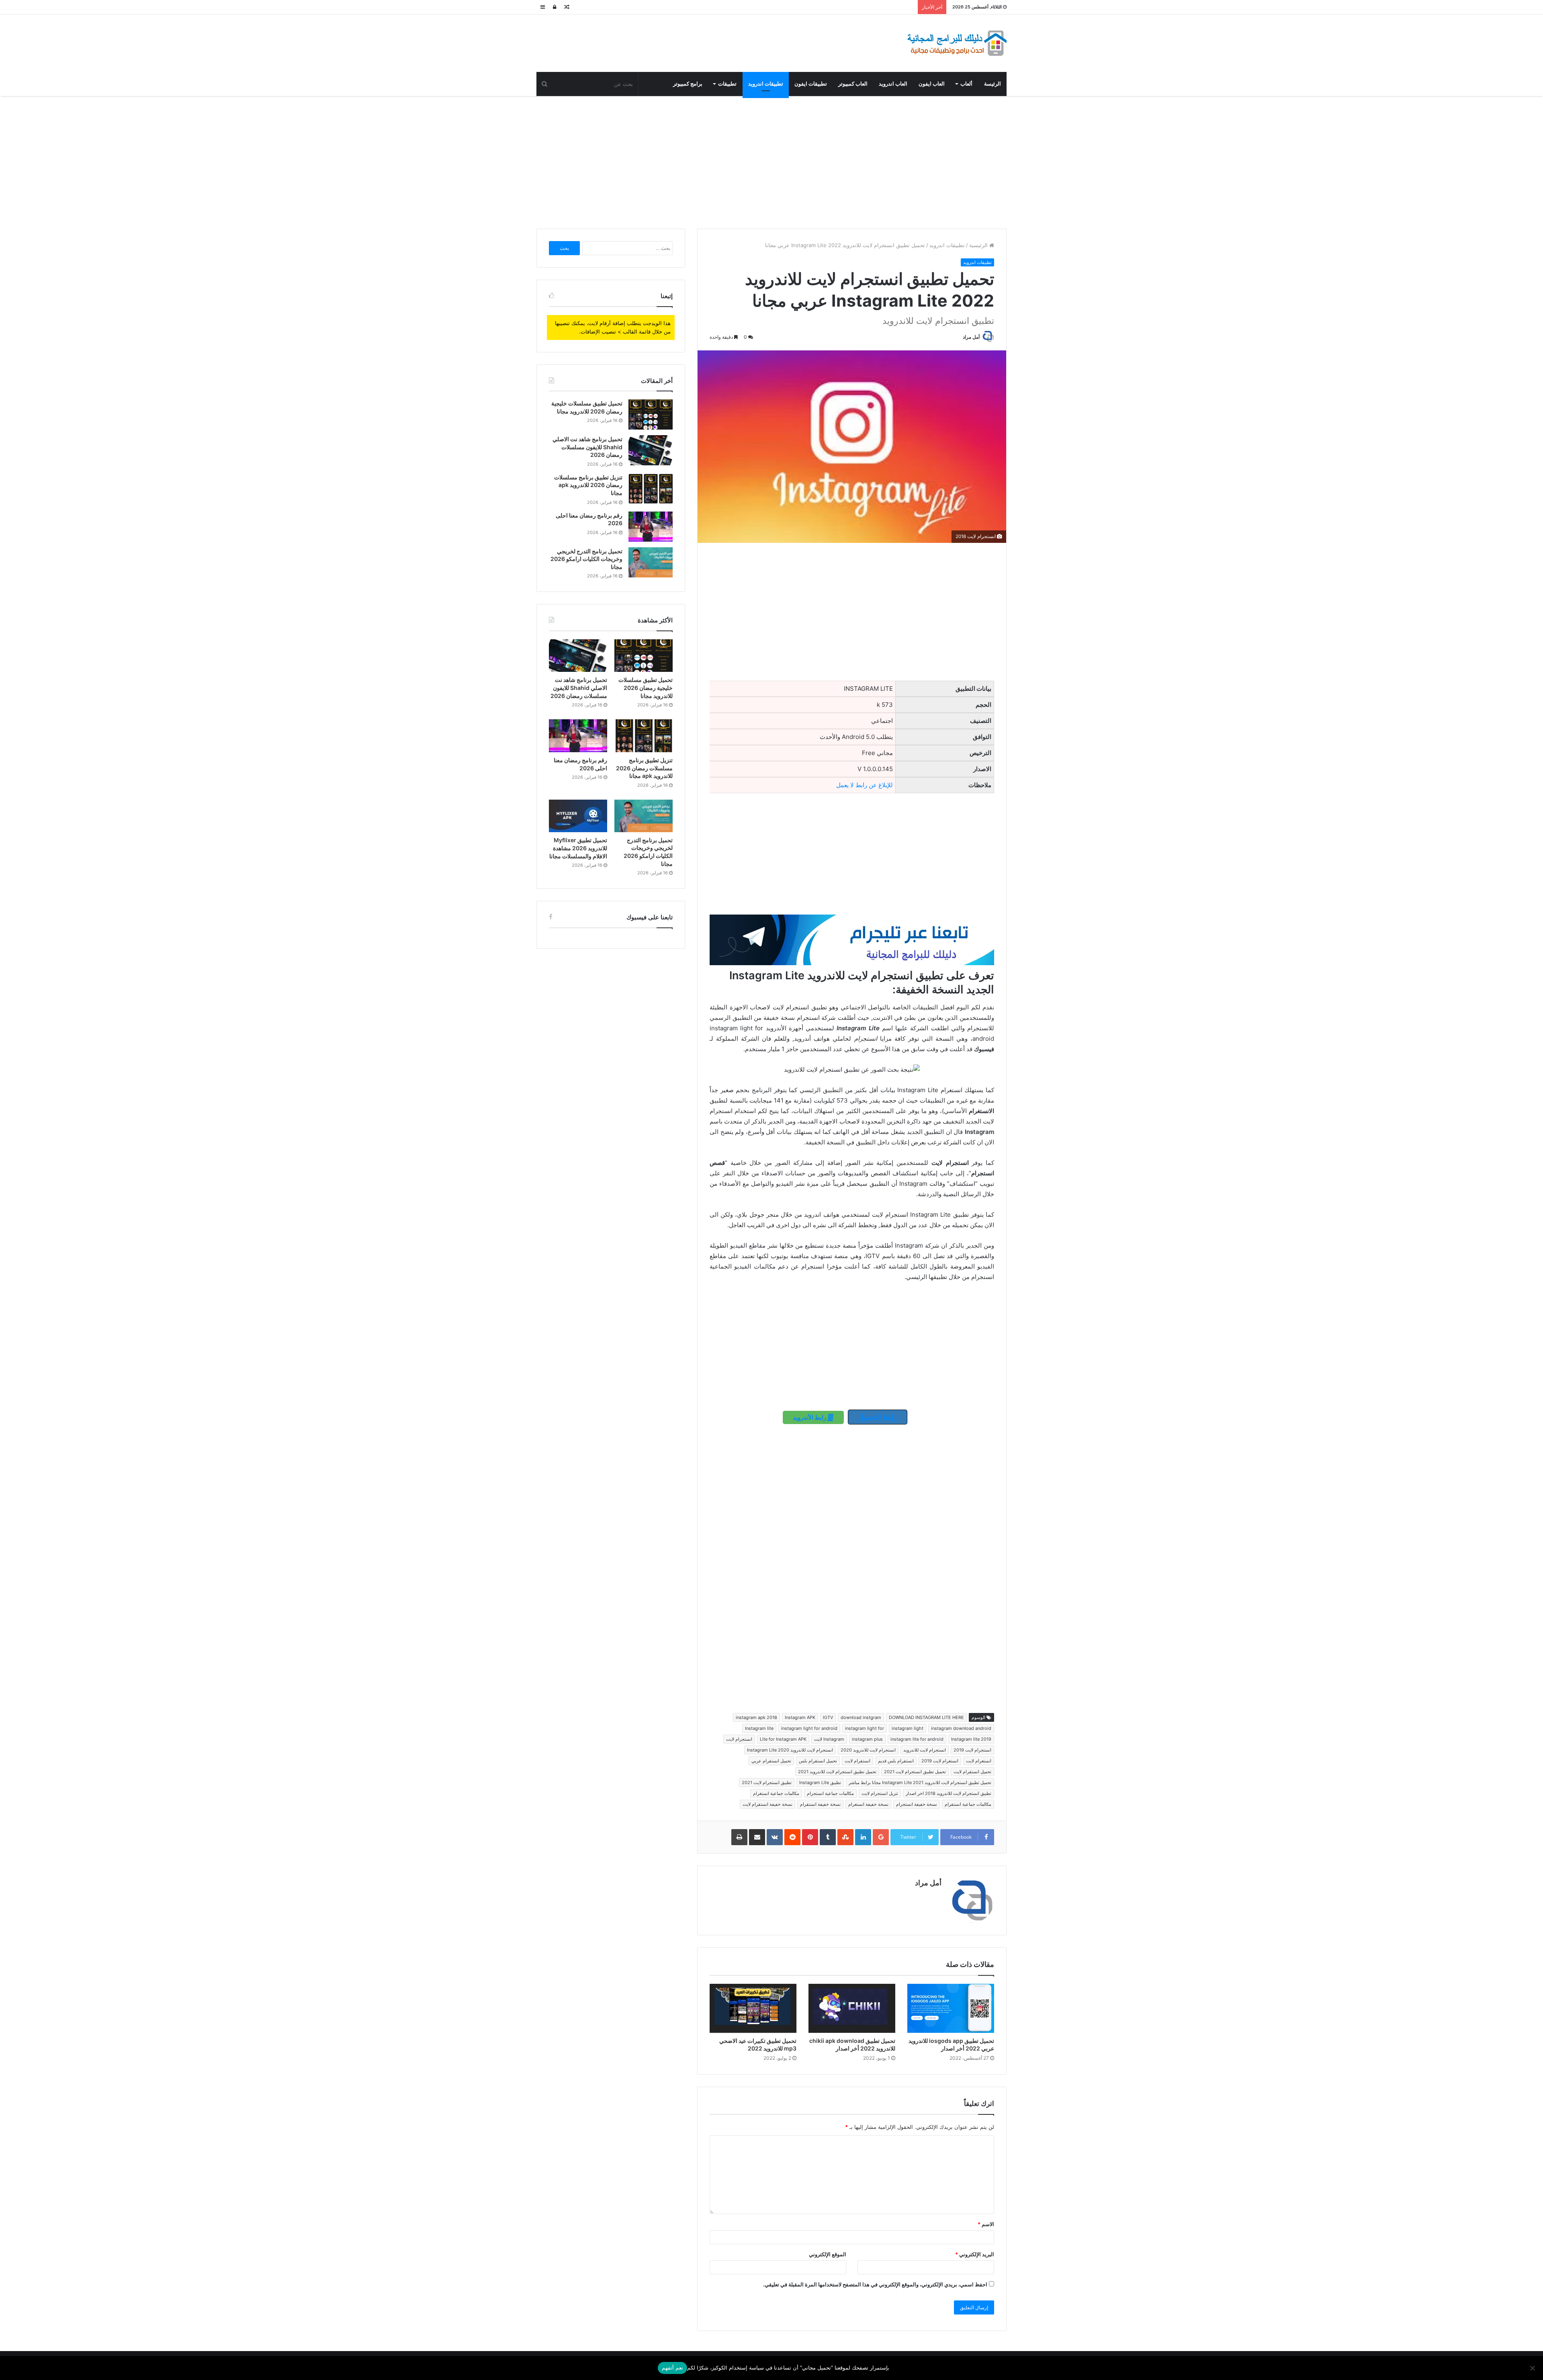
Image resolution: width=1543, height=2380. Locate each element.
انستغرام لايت (979, 1761)
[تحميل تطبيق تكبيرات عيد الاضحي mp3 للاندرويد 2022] (753, 2008)
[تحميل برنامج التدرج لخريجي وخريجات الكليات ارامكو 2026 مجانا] (651, 562)
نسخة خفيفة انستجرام (917, 1804)
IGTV (828, 1717)
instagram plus (867, 1739)
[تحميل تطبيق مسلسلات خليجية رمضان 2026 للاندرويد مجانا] (651, 414)
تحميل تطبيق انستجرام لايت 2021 (915, 1772)
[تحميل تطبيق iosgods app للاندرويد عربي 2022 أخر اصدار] (951, 2008)
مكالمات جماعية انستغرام (776, 1793)
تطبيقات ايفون (811, 84)
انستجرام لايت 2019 (972, 1750)
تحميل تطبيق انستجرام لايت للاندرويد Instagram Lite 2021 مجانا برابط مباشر (920, 1782)
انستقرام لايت (857, 1761)
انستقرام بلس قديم (896, 1761)
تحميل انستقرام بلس (818, 1761)
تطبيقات (727, 84)
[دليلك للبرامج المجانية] (956, 43)
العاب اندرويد (893, 84)
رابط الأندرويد (810, 1417)
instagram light (908, 1728)
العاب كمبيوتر (853, 84)
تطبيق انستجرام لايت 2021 (767, 1782)
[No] (1533, 2368)
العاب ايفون (932, 84)
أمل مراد (971, 337)
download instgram (861, 1717)
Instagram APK (800, 1717)
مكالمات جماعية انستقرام (968, 1804)
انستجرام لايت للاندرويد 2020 (868, 1750)
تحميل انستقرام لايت (972, 1772)
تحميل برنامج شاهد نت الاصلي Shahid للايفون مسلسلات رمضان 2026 (587, 447)
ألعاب (966, 84)
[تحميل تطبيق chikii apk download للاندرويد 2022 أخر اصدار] (852, 2008)
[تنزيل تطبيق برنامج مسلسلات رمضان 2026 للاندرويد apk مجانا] (651, 488)
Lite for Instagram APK (783, 1739)
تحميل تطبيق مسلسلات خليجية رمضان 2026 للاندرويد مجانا (646, 688)
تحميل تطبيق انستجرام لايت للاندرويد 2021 (837, 1772)
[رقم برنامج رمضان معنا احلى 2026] (651, 527)
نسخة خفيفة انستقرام (820, 1804)
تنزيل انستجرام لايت (880, 1793)
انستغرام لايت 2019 (940, 1761)
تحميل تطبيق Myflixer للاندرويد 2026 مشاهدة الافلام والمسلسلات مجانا (578, 848)
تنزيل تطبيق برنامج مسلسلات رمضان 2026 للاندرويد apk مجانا (588, 485)
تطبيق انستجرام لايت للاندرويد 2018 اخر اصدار (949, 1793)
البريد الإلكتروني (975, 2254)
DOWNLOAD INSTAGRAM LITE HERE (926, 1717)
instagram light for (865, 1728)
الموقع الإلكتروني (828, 2254)
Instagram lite (759, 1728)
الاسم (986, 2224)
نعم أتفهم (672, 2368)
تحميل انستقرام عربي (771, 1761)
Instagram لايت (829, 1739)
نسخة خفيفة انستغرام (868, 1804)
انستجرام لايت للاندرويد (925, 1750)
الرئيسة (993, 84)
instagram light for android (809, 1728)
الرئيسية (979, 245)
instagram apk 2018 (756, 1717)
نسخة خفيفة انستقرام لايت (767, 1804)
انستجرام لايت (739, 1739)
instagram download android (961, 1728)
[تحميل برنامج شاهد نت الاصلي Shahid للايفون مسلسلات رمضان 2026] (651, 450)
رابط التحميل (878, 1417)
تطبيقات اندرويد (766, 84)
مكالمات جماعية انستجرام (830, 1793)
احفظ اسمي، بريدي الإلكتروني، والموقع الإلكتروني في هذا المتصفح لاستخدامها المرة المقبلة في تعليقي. (875, 2284)
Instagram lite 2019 (971, 1739)
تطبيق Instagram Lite (820, 1782)
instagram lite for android (917, 1739)
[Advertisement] (771, 160)
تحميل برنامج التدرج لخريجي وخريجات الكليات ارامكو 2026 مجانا (586, 559)
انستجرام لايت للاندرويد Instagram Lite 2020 (790, 1750)
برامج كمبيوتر (688, 84)
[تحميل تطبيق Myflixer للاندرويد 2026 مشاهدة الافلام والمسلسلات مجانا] (578, 816)
